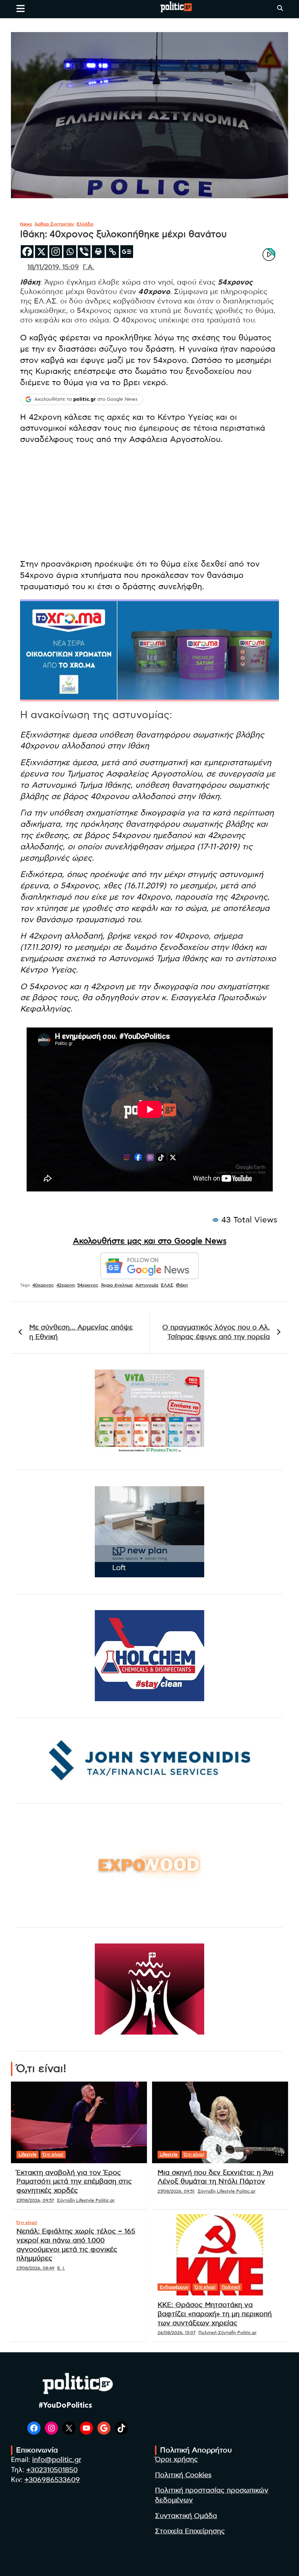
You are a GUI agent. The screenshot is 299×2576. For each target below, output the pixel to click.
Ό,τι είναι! (53, 2154)
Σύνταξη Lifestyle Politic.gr (86, 2200)
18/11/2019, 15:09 (53, 267)
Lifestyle (28, 2154)
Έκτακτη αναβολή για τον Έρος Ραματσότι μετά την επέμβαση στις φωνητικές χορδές (74, 2182)
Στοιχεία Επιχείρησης (190, 2531)
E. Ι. (61, 2268)
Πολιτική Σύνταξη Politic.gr (228, 2333)
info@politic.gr (57, 2460)
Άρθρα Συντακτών (54, 224)
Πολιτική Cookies (183, 2475)
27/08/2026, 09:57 (35, 2200)
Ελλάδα (85, 224)
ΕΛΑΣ (167, 1285)
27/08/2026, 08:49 (35, 2268)
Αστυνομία (147, 1285)
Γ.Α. (89, 267)
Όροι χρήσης (176, 2460)
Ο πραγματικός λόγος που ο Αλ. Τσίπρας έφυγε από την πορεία (216, 1332)
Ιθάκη (182, 1285)
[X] (41, 252)
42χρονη (66, 1285)
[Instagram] (56, 252)
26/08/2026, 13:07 (176, 2333)
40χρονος (43, 1285)
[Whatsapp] (70, 252)
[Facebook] (27, 252)
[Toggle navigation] (21, 8)
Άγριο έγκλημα (117, 1285)
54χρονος (88, 1285)
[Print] (98, 252)
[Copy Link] (112, 252)
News (26, 224)
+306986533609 (52, 2480)
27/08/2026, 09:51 (176, 2191)
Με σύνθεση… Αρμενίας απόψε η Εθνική (81, 1332)
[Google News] (127, 252)
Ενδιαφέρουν (174, 2287)
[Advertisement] (149, 502)
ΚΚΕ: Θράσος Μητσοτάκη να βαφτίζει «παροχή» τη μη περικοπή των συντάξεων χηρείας (215, 2314)
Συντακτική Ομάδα (186, 2516)
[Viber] (84, 252)
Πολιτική (231, 2287)
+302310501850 (52, 2470)
